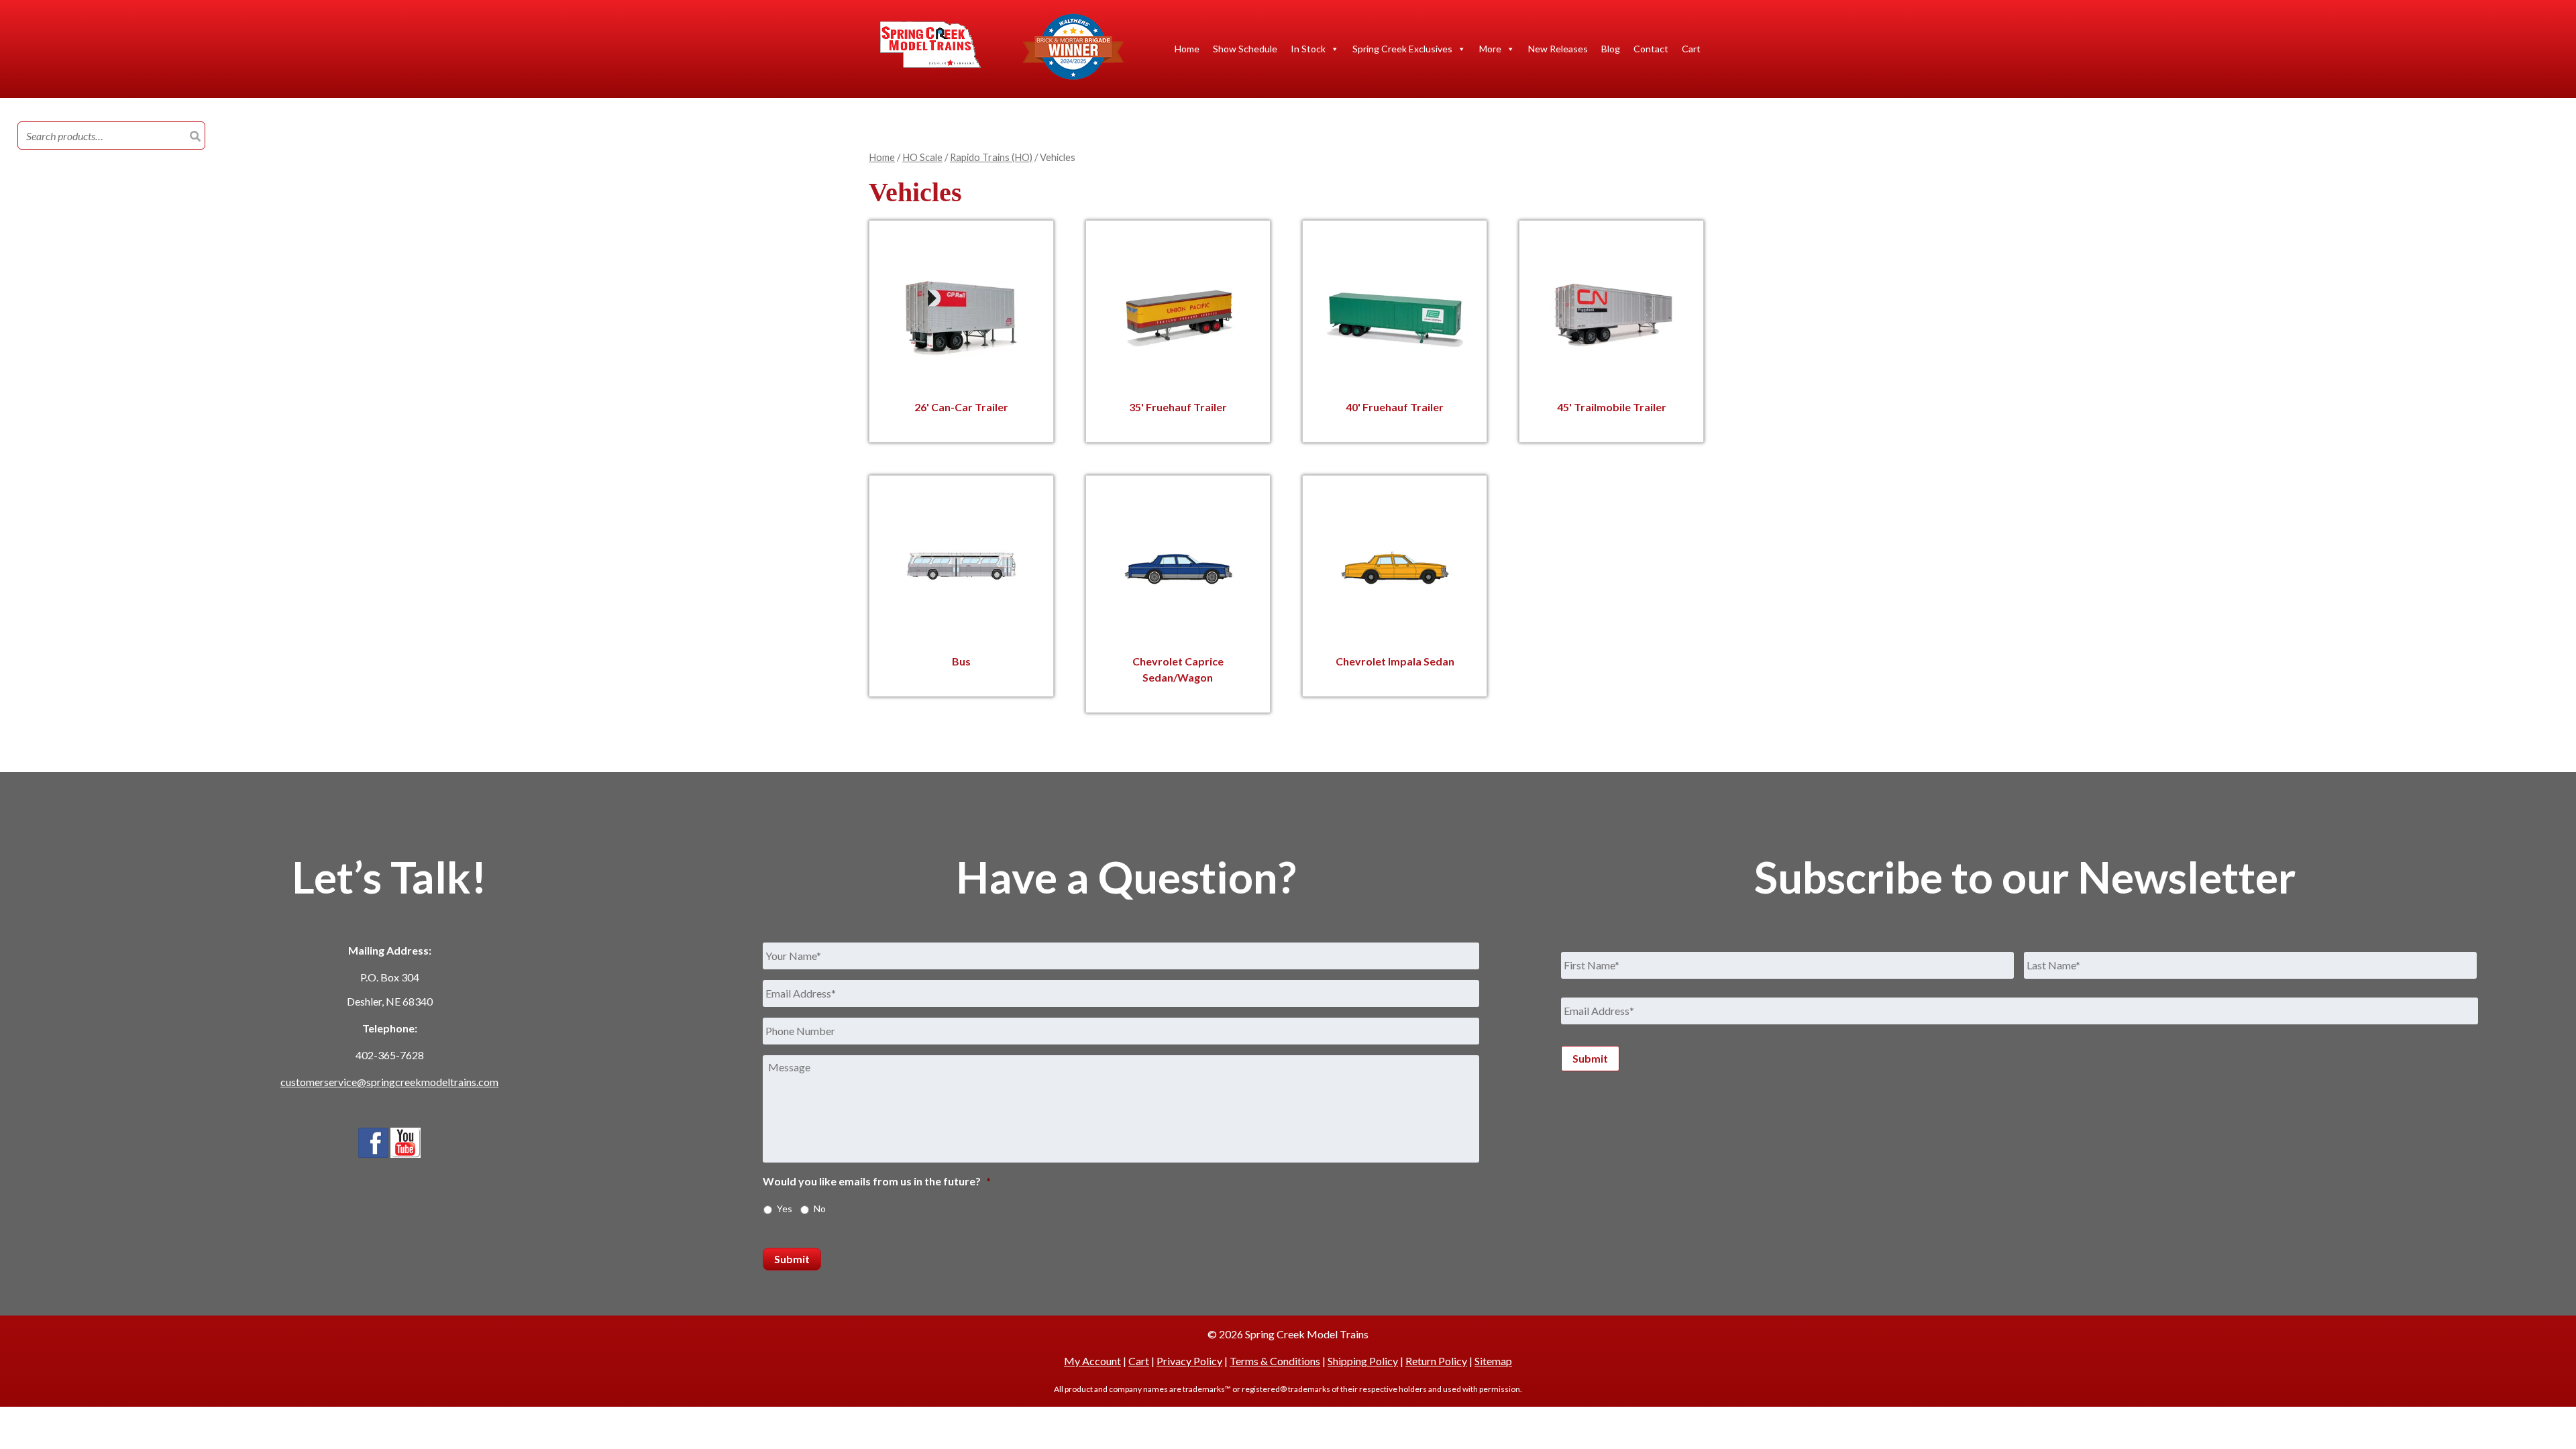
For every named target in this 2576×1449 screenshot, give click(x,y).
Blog (1611, 49)
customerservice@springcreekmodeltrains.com (389, 1082)
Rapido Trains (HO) (991, 157)
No (820, 1209)
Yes (785, 1209)
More (1490, 49)
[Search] (195, 136)
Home (1187, 49)
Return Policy (1436, 1361)
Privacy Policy (1189, 1361)
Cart (1691, 49)
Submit (792, 1259)
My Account (1092, 1361)
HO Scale (922, 157)
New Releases (1558, 49)
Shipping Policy (1363, 1361)
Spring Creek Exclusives (1402, 49)
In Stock (1308, 49)
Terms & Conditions (1275, 1361)
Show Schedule (1245, 49)
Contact (1651, 49)
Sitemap (1493, 1361)
